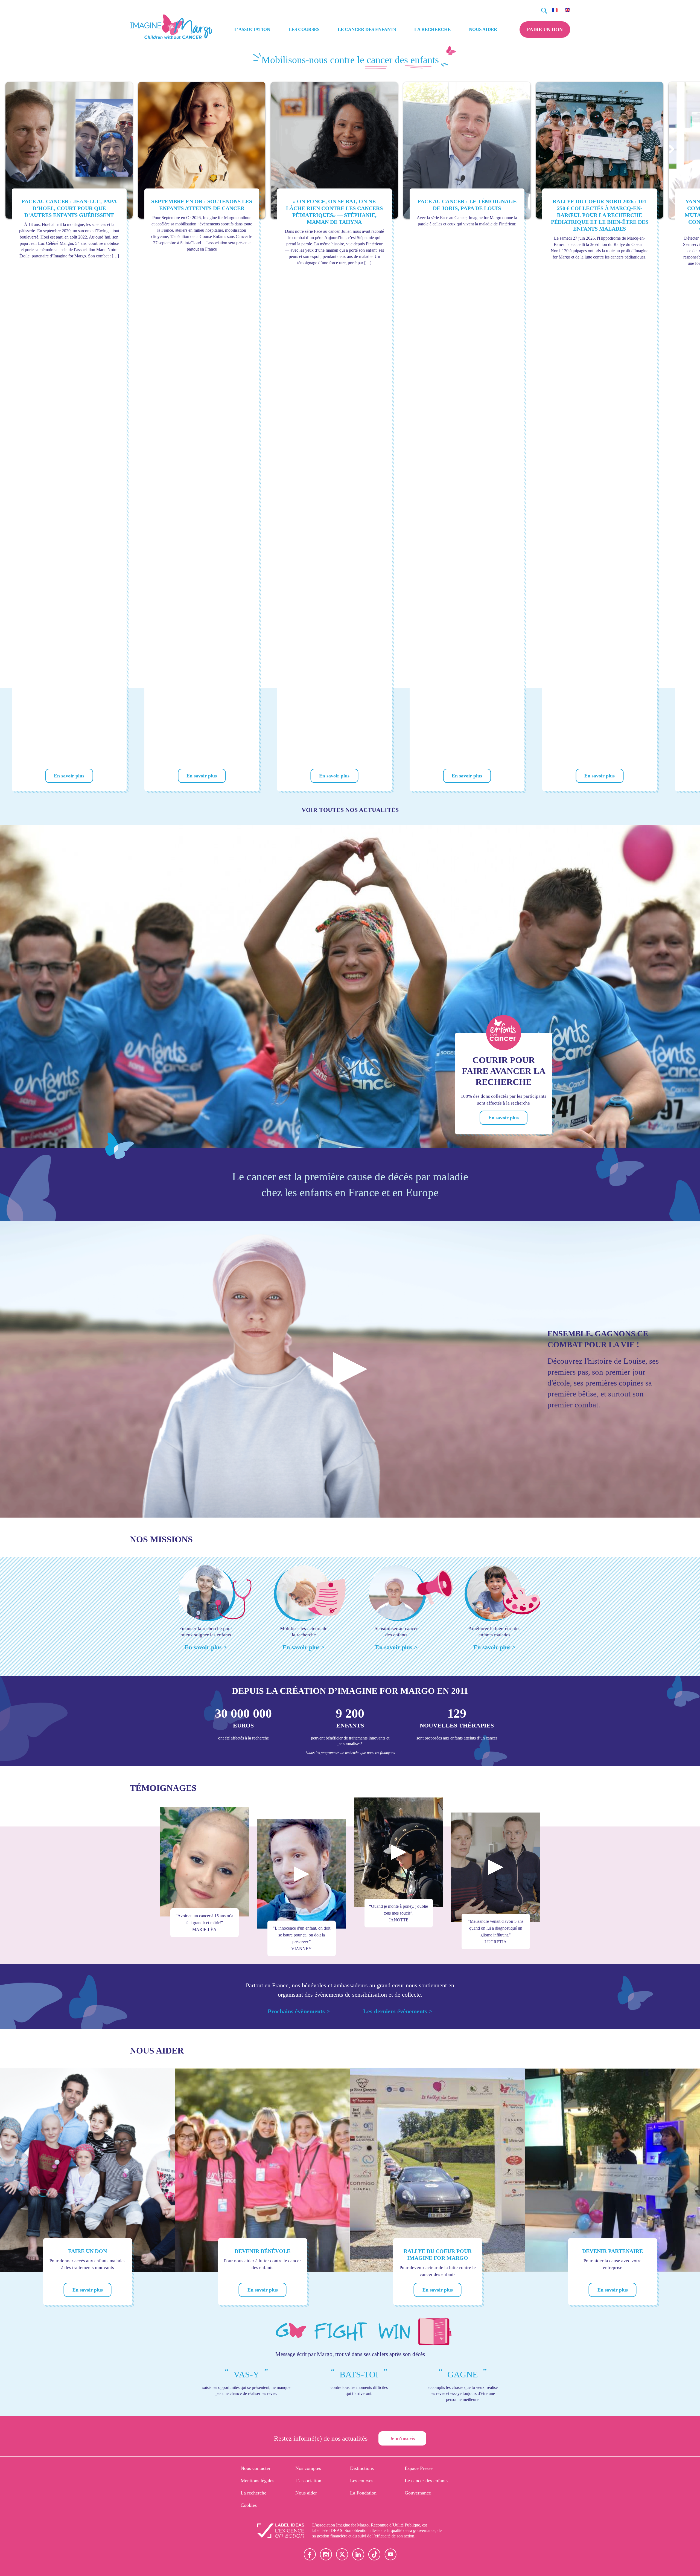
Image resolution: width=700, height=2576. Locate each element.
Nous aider (483, 29)
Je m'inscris (402, 2438)
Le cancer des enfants (367, 29)
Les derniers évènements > (398, 2011)
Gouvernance (418, 2493)
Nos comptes (308, 2468)
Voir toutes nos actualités (350, 810)
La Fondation (363, 2493)
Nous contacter (256, 2468)
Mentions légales (257, 2481)
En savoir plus (69, 776)
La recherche (432, 29)
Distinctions (362, 2468)
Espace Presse (419, 2468)
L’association (252, 29)
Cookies (249, 2505)
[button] (671, 149)
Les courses (304, 29)
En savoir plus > (206, 1647)
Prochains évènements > (299, 2011)
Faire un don (545, 30)
